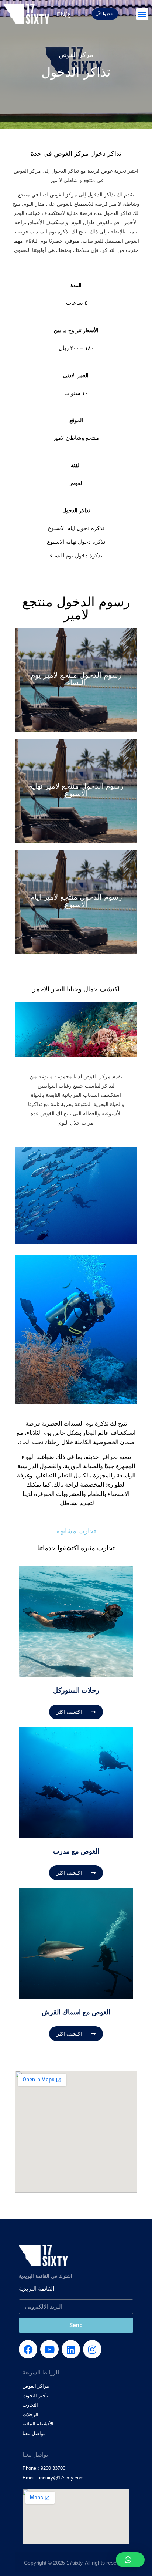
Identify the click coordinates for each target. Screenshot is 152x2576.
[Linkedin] (71, 2349)
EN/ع (64, 14)
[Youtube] (49, 2349)
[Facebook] (28, 2349)
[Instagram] (92, 2349)
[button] (142, 14)
